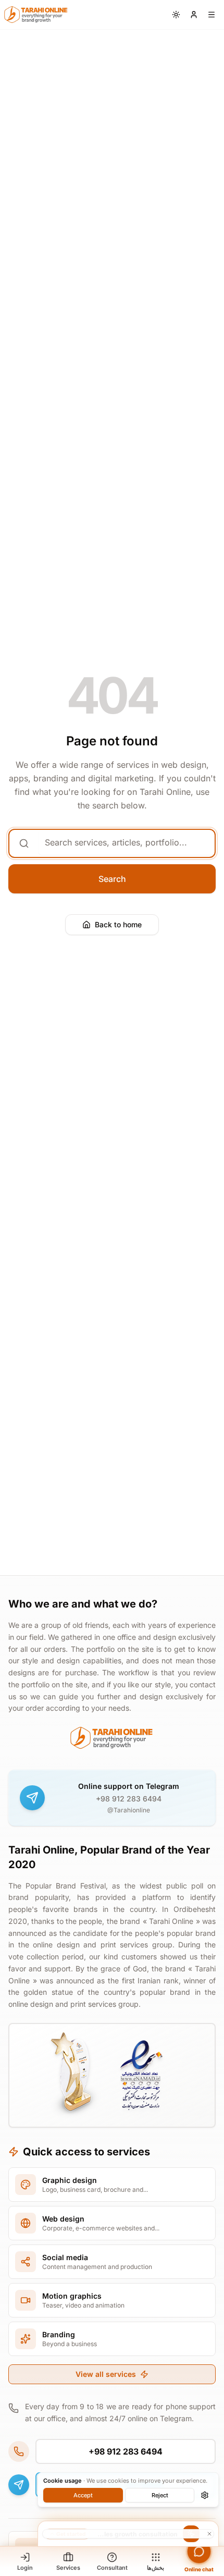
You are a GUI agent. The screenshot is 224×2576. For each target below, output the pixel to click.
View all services (106, 2374)
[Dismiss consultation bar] (128, 2534)
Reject (160, 2495)
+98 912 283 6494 (129, 1799)
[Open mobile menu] (211, 15)
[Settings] (205, 2495)
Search (112, 879)
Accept (83, 2495)
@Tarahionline (129, 1810)
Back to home (118, 924)
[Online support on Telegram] (32, 1798)
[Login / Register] (194, 15)
